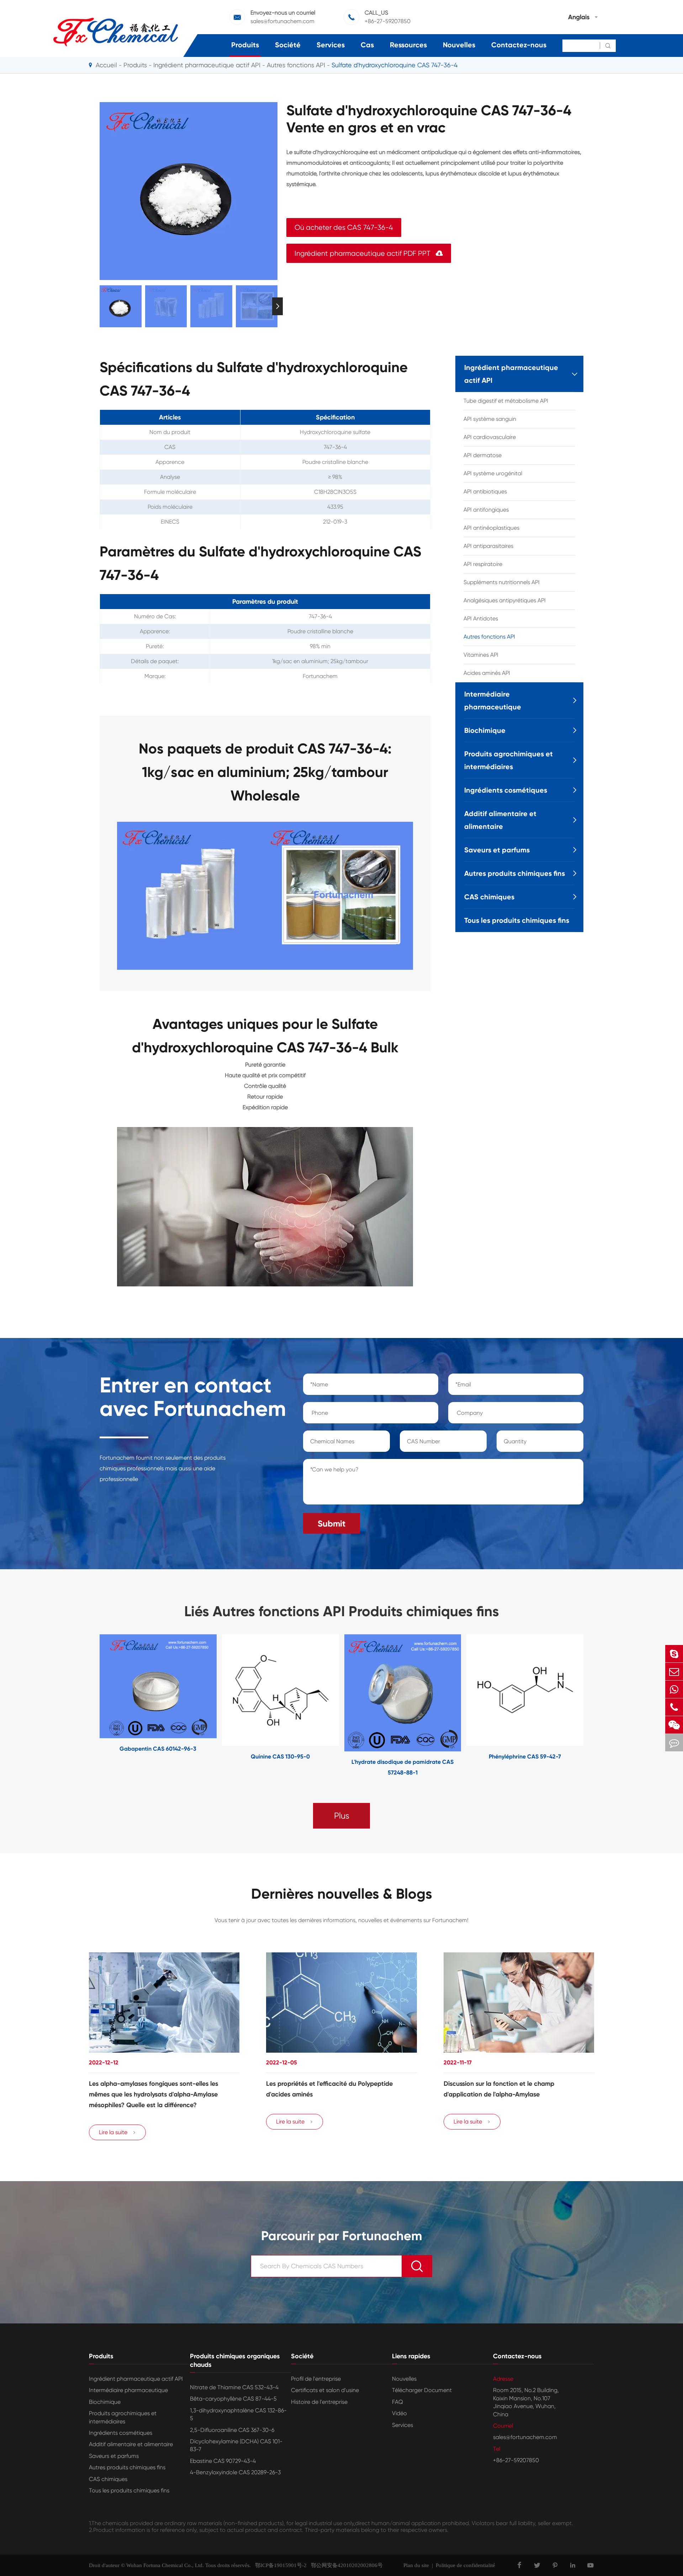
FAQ (398, 2402)
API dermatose (483, 455)
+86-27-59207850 (388, 21)
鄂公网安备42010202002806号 (345, 2565)
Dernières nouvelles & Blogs (342, 1894)
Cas (367, 45)
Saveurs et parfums (497, 850)
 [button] (100, 306)
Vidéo (399, 2413)
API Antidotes (481, 618)
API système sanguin (490, 419)
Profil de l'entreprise (316, 2379)
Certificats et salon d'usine (325, 2390)
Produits (245, 45)
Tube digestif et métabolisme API (506, 401)
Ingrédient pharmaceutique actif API (207, 65)
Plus (342, 1816)
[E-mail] (674, 1672)
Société (288, 45)
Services (331, 45)
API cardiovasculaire (490, 437)
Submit (332, 1524)
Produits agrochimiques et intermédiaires (509, 760)
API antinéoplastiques (491, 528)
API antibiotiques (485, 491)
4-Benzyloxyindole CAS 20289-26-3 (235, 2472)
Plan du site (416, 2565)
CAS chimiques (489, 897)
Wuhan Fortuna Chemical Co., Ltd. (165, 2565)
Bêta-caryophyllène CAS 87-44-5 (233, 2399)
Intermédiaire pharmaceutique (493, 700)
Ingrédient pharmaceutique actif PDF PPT (369, 253)
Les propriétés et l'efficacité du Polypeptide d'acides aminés (329, 2089)
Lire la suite (117, 2132)
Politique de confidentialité (465, 2565)
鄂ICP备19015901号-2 (279, 2565)
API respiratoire (483, 564)
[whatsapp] (674, 1689)
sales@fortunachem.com (282, 21)
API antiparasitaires (488, 546)
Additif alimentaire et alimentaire (500, 820)
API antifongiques (486, 510)
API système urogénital (493, 473)
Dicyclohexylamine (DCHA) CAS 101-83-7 (236, 2445)
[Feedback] (674, 1743)
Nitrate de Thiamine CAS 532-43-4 (234, 2387)
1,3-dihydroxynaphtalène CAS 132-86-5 (238, 2414)
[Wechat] (674, 1725)
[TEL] (674, 1707)
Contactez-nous (519, 45)
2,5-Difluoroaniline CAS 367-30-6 (232, 2430)
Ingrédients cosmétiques (506, 790)
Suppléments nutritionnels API (502, 582)
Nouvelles (459, 45)
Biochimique (485, 730)
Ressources (408, 45)
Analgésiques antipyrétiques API (505, 600)
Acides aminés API (487, 673)
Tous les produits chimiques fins (517, 920)
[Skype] (674, 1654)
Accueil (106, 65)
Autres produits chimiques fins (515, 873)
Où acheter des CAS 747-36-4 (344, 228)
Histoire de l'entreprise (319, 2402)
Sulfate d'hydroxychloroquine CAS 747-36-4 (395, 65)
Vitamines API (481, 655)
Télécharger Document (422, 2390)
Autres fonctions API (296, 65)
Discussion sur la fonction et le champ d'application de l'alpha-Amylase (499, 2089)
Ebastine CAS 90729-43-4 (223, 2461)
